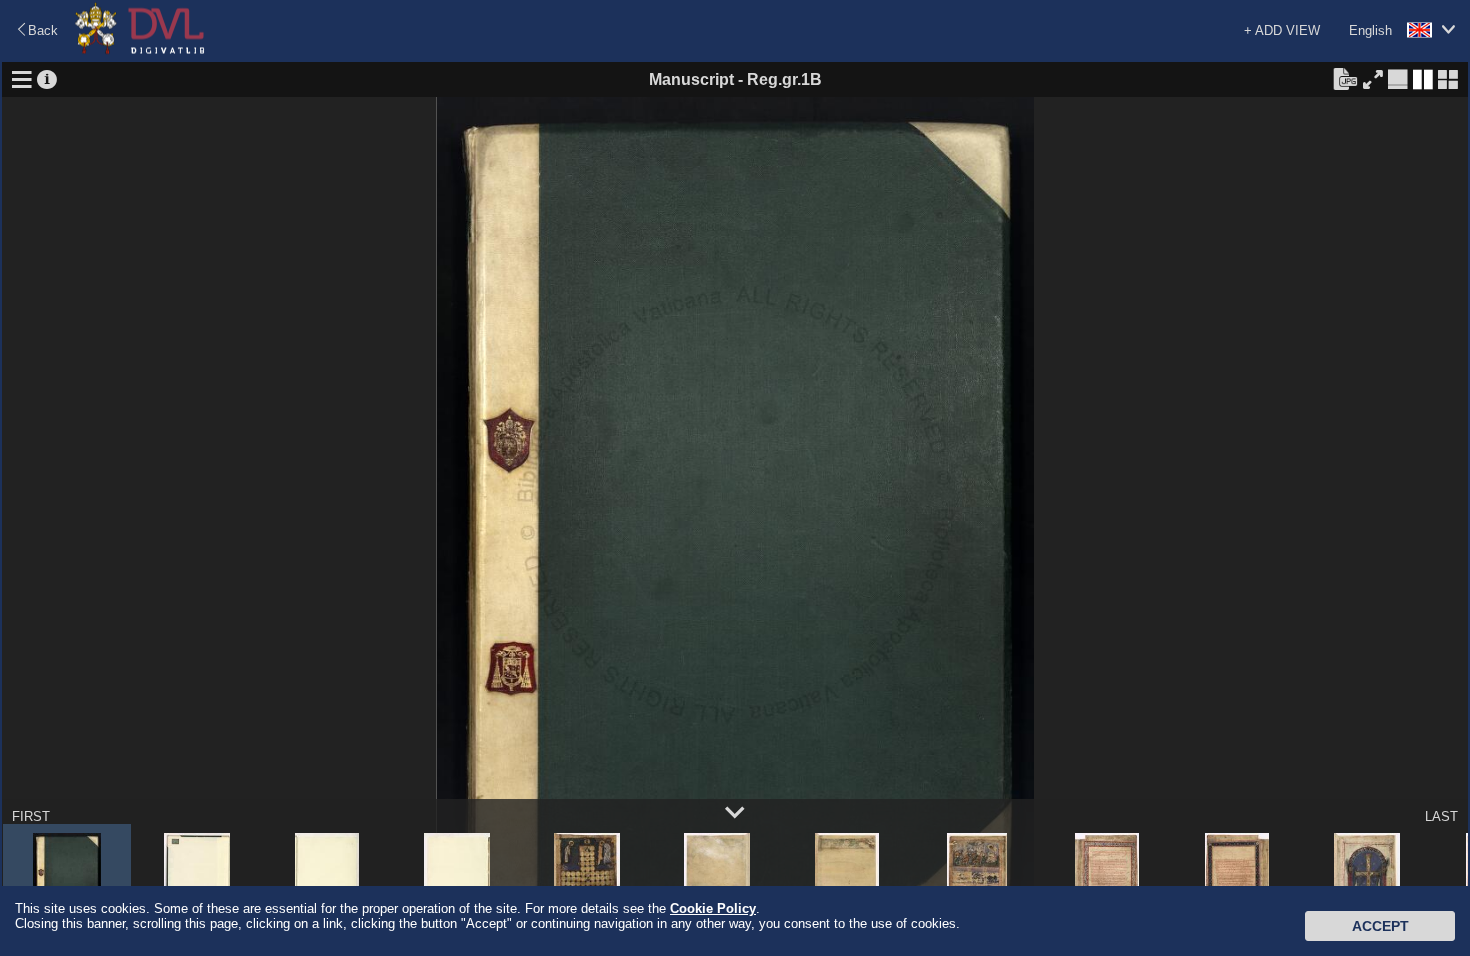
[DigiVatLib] (140, 50)
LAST (1441, 816)
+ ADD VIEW (1282, 30)
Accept (1380, 926)
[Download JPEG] (1345, 78)
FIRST (31, 816)
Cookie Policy (713, 908)
